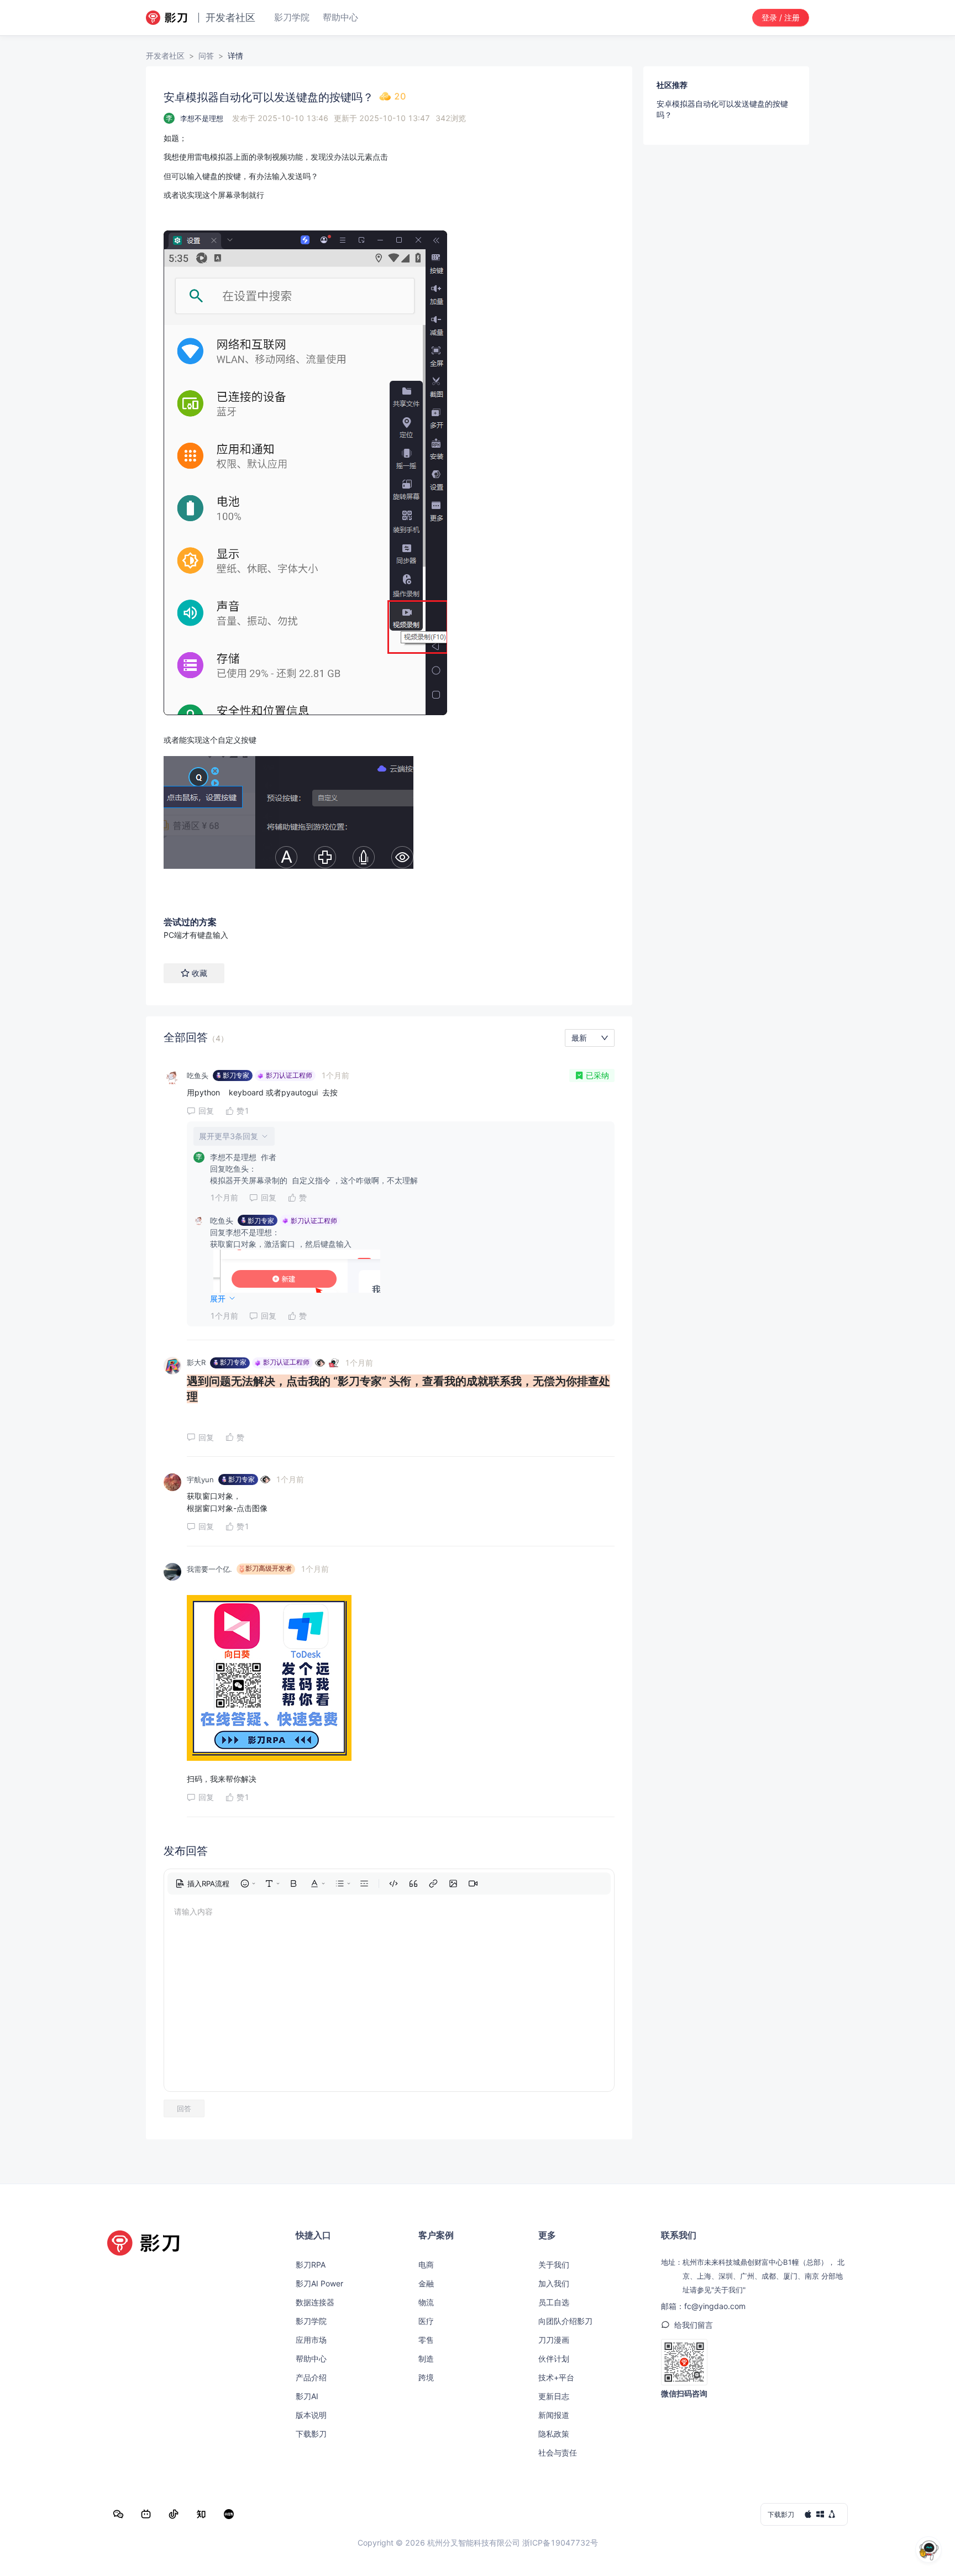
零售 (426, 2340)
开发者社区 (165, 56)
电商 (426, 2265)
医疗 (426, 2321)
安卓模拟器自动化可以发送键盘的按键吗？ (722, 109)
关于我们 (554, 2265)
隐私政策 (554, 2434)
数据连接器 (315, 2302)
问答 (206, 56)
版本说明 (311, 2415)
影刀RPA (311, 2265)
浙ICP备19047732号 (560, 2543)
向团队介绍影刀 (565, 2321)
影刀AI (307, 2396)
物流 (426, 2302)
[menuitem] (202, 1884)
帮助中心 (311, 2359)
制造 (426, 2359)
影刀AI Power (319, 2283)
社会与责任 (558, 2452)
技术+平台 (556, 2377)
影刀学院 (311, 2321)
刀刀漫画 (554, 2340)
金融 (426, 2283)
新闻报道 (554, 2415)
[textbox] (389, 516)
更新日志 (554, 2396)
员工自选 (554, 2302)
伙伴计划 (554, 2359)
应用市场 (311, 2340)
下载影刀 (311, 2434)
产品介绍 (311, 2377)
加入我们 (554, 2283)
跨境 (426, 2377)
